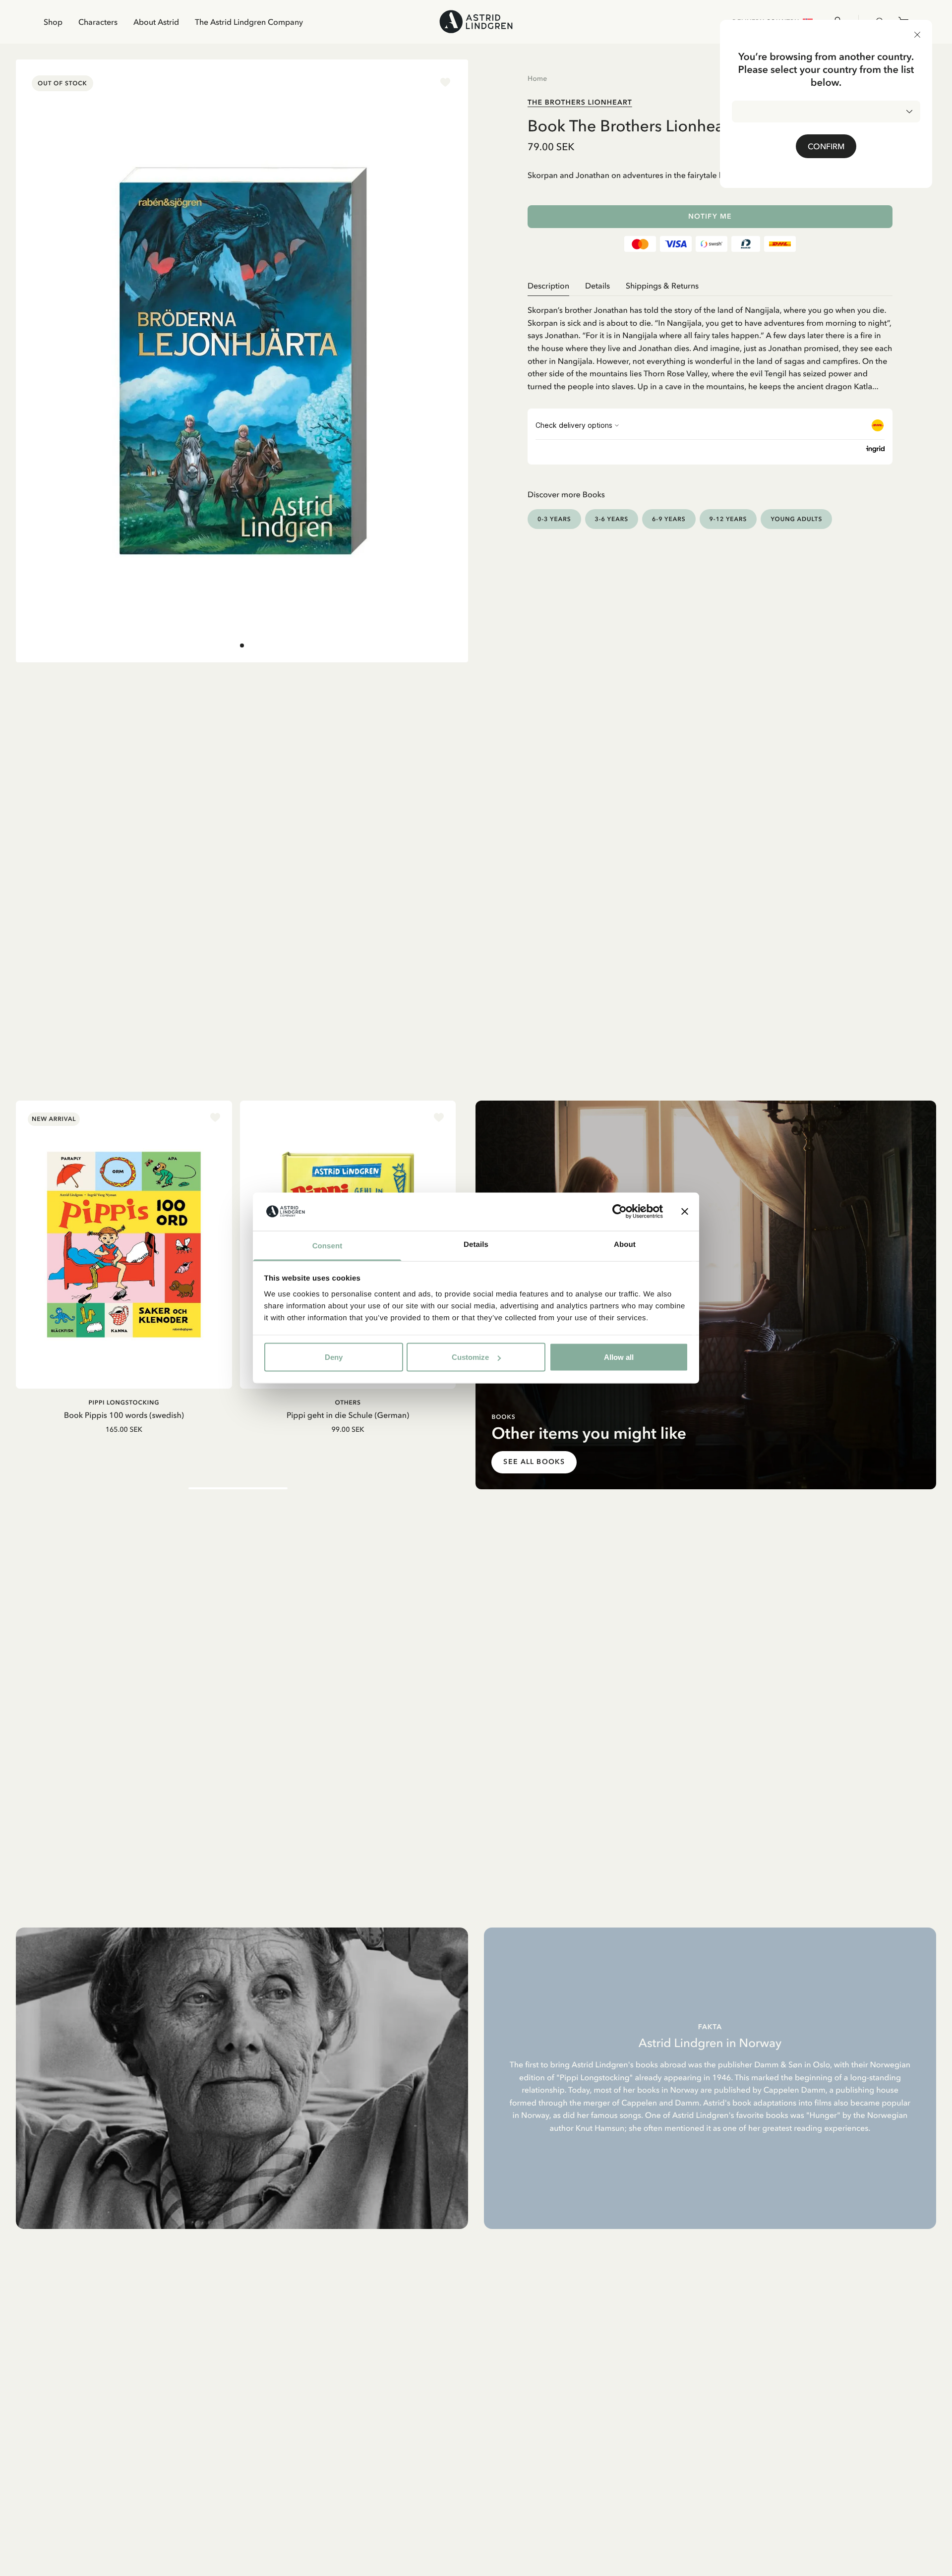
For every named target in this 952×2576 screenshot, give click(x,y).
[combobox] (826, 112)
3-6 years (612, 519)
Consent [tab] (327, 1246)
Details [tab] (476, 1244)
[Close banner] (685, 1212)
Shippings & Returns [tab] (662, 286)
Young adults (796, 519)
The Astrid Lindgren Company (249, 22)
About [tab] (625, 1244)
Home (537, 78)
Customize (470, 1357)
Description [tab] (548, 286)
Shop (53, 22)
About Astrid (156, 22)
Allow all (619, 1357)
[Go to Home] (476, 22)
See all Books (534, 1462)
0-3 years (554, 519)
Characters (98, 22)
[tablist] (710, 286)
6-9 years (669, 519)
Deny (334, 1357)
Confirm (826, 146)
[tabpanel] (710, 344)
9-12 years (728, 519)
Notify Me (710, 216)
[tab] (242, 645)
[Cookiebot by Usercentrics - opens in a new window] (620, 1212)
